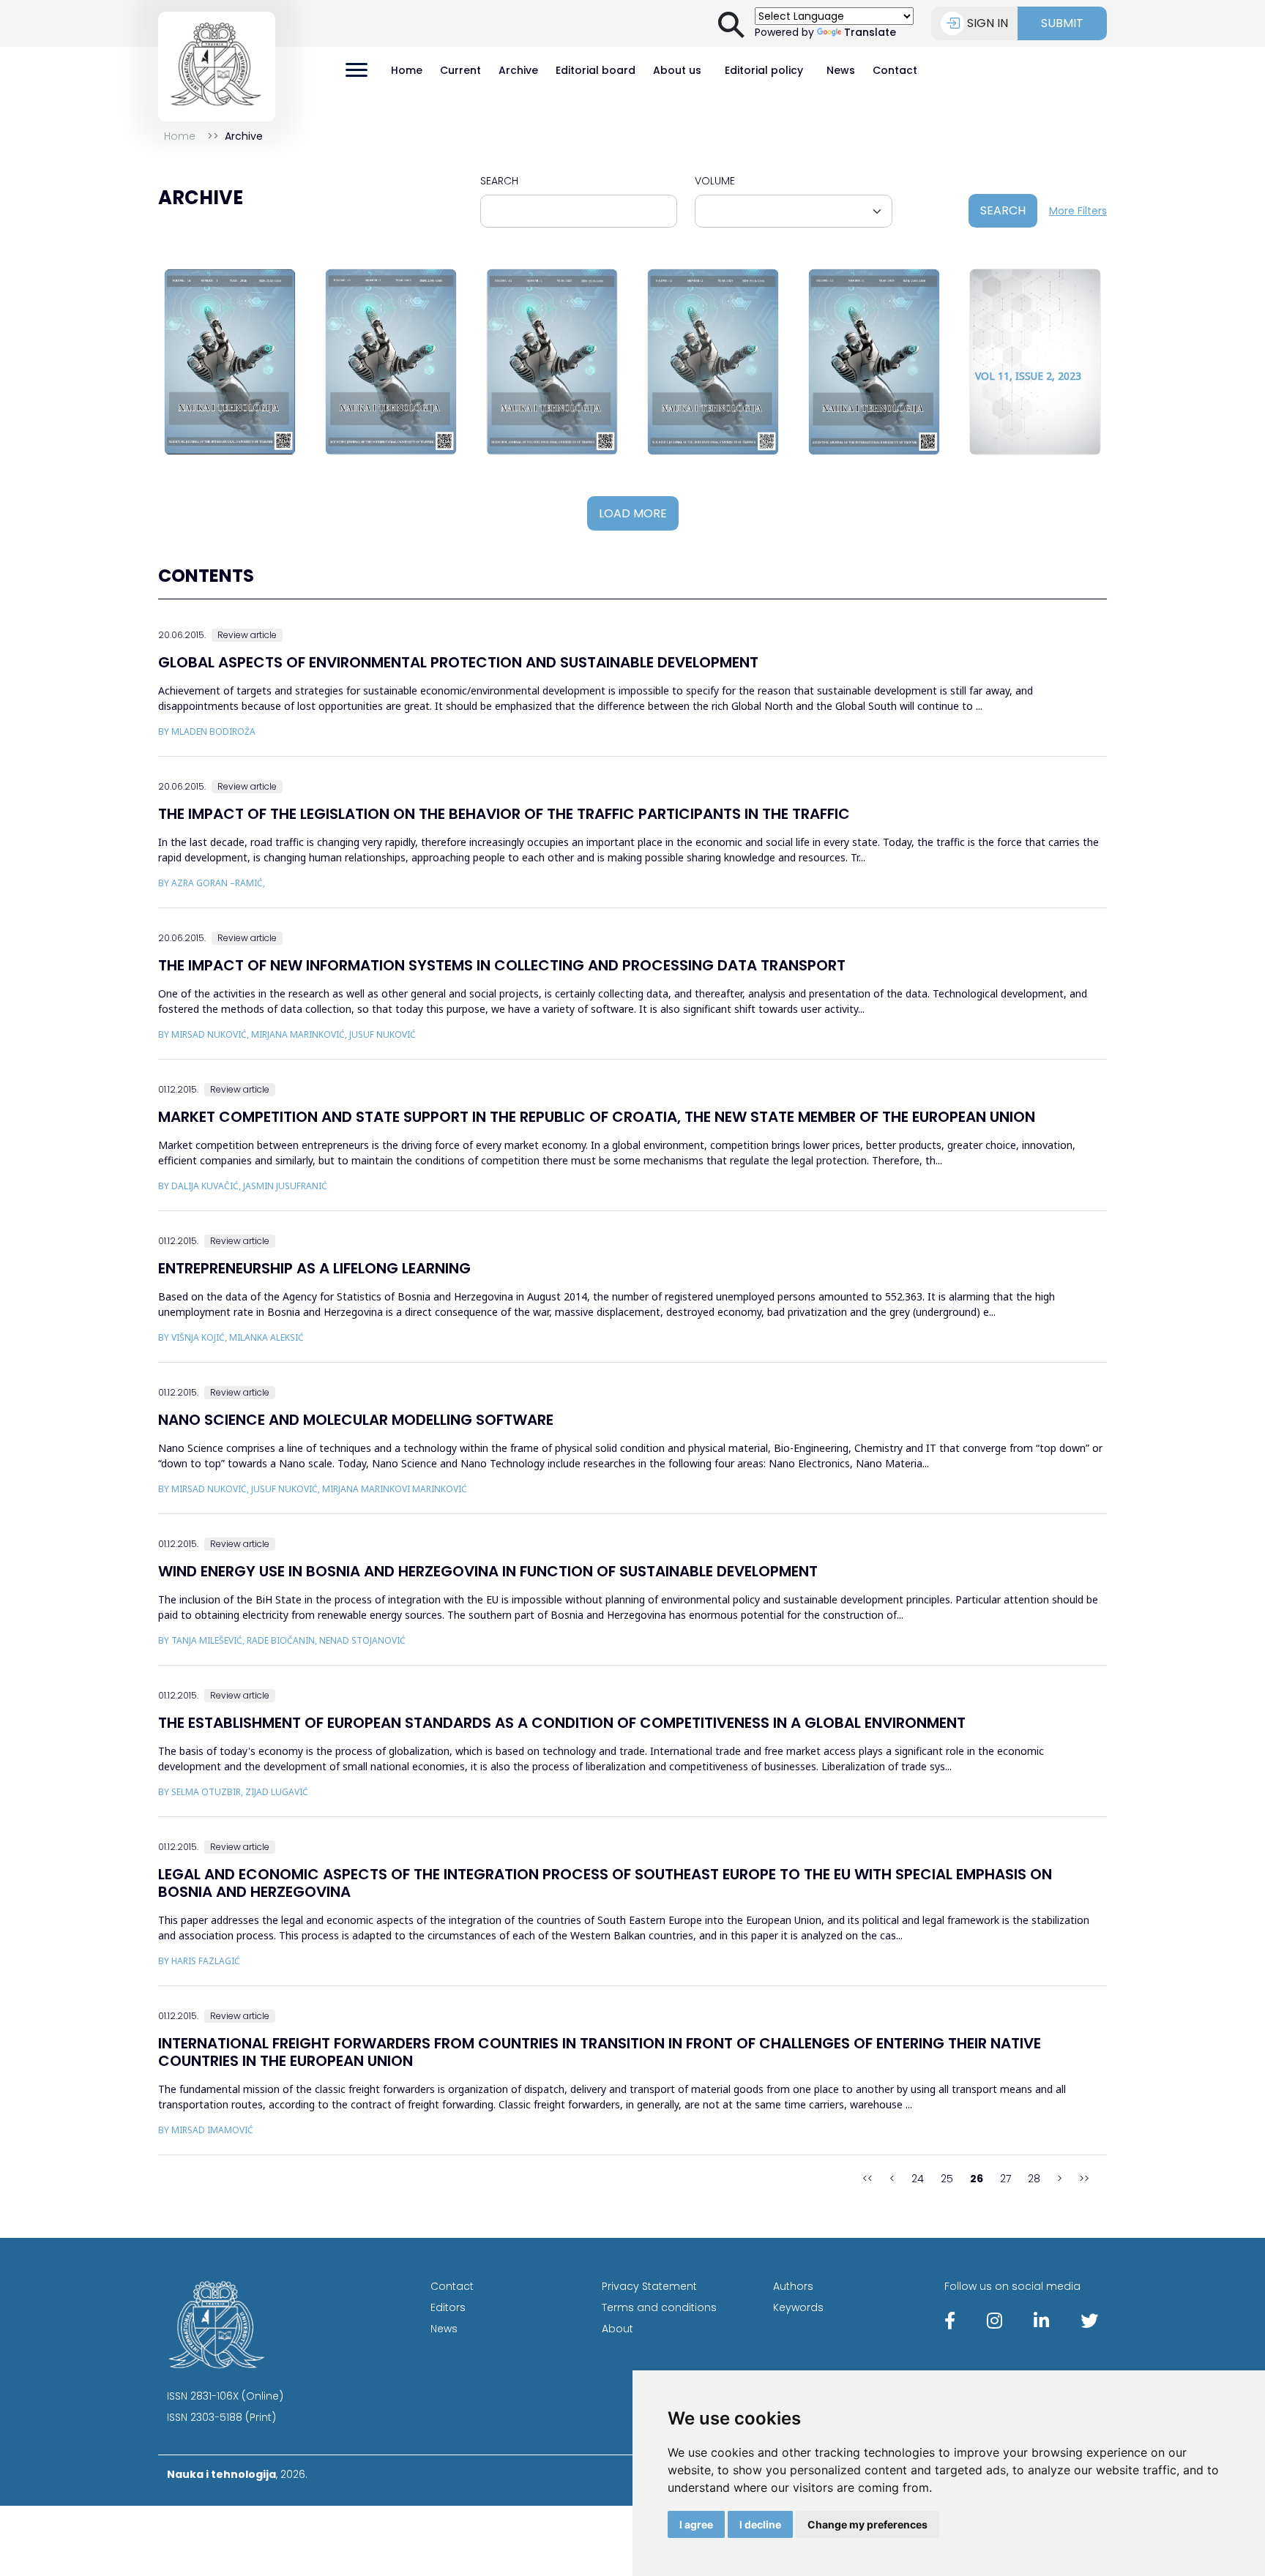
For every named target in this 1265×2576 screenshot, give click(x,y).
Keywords (798, 2307)
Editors (448, 2307)
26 (977, 2179)
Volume (715, 181)
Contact (895, 70)
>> (1084, 2179)
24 (918, 2179)
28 (1034, 2179)
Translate (870, 32)
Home (407, 70)
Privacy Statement (649, 2286)
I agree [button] (696, 2524)
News (841, 70)
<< (867, 2179)
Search (499, 181)
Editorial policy (764, 70)
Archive (518, 70)
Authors (793, 2286)
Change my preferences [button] (867, 2524)
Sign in (988, 23)
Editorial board (596, 70)
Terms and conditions (659, 2307)
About (617, 2329)
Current (460, 70)
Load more (633, 513)
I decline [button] (760, 2524)
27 (1005, 2179)
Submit (1062, 23)
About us (677, 70)
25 (947, 2179)
